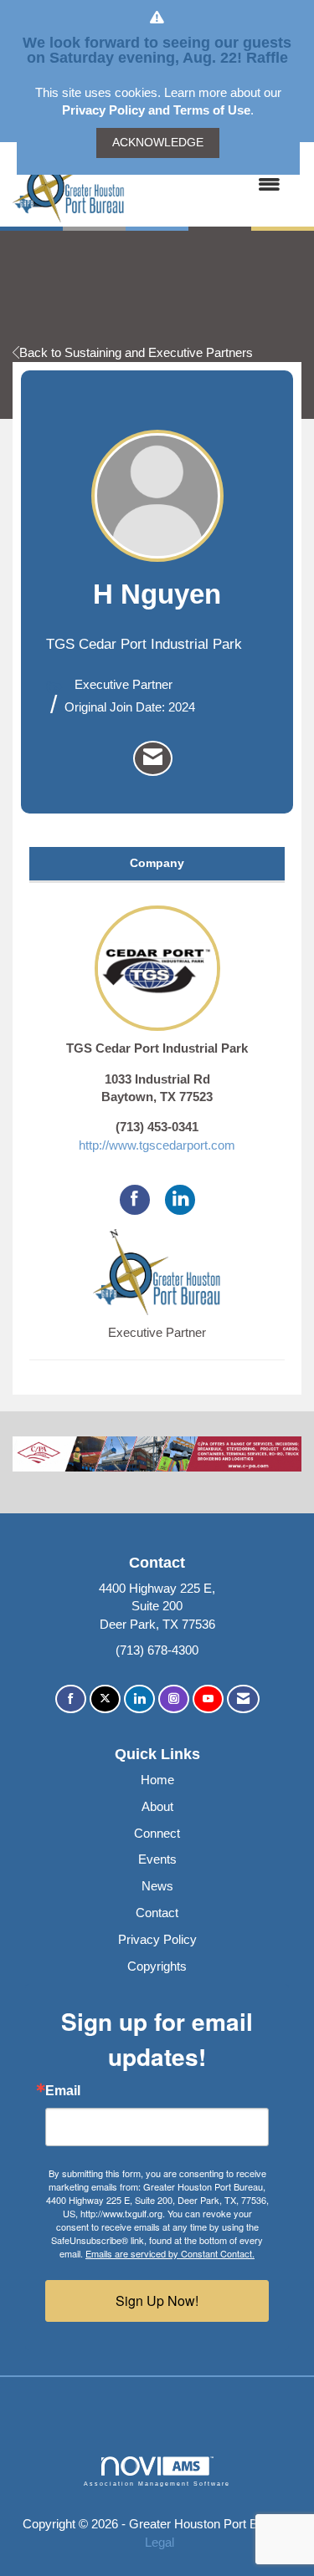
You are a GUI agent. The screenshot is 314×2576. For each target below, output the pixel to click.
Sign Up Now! (157, 2301)
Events (157, 1859)
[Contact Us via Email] (243, 1699)
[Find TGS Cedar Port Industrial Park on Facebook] (135, 1200)
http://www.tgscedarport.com (157, 1145)
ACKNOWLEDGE (158, 143)
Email (63, 2091)
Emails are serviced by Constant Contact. (170, 2253)
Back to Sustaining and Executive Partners (136, 352)
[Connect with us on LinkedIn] (139, 1699)
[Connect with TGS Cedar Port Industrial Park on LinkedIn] (180, 1200)
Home (157, 1780)
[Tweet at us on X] (105, 1699)
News (157, 1886)
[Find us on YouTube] (208, 1699)
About (157, 1806)
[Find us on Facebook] (71, 1699)
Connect (157, 1833)
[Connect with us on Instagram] (174, 1699)
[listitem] (153, 758)
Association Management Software (157, 2484)
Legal (160, 2542)
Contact (157, 1913)
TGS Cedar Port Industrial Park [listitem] (157, 1048)
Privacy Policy (157, 1939)
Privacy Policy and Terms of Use (156, 110)
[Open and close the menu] (211, 184)
